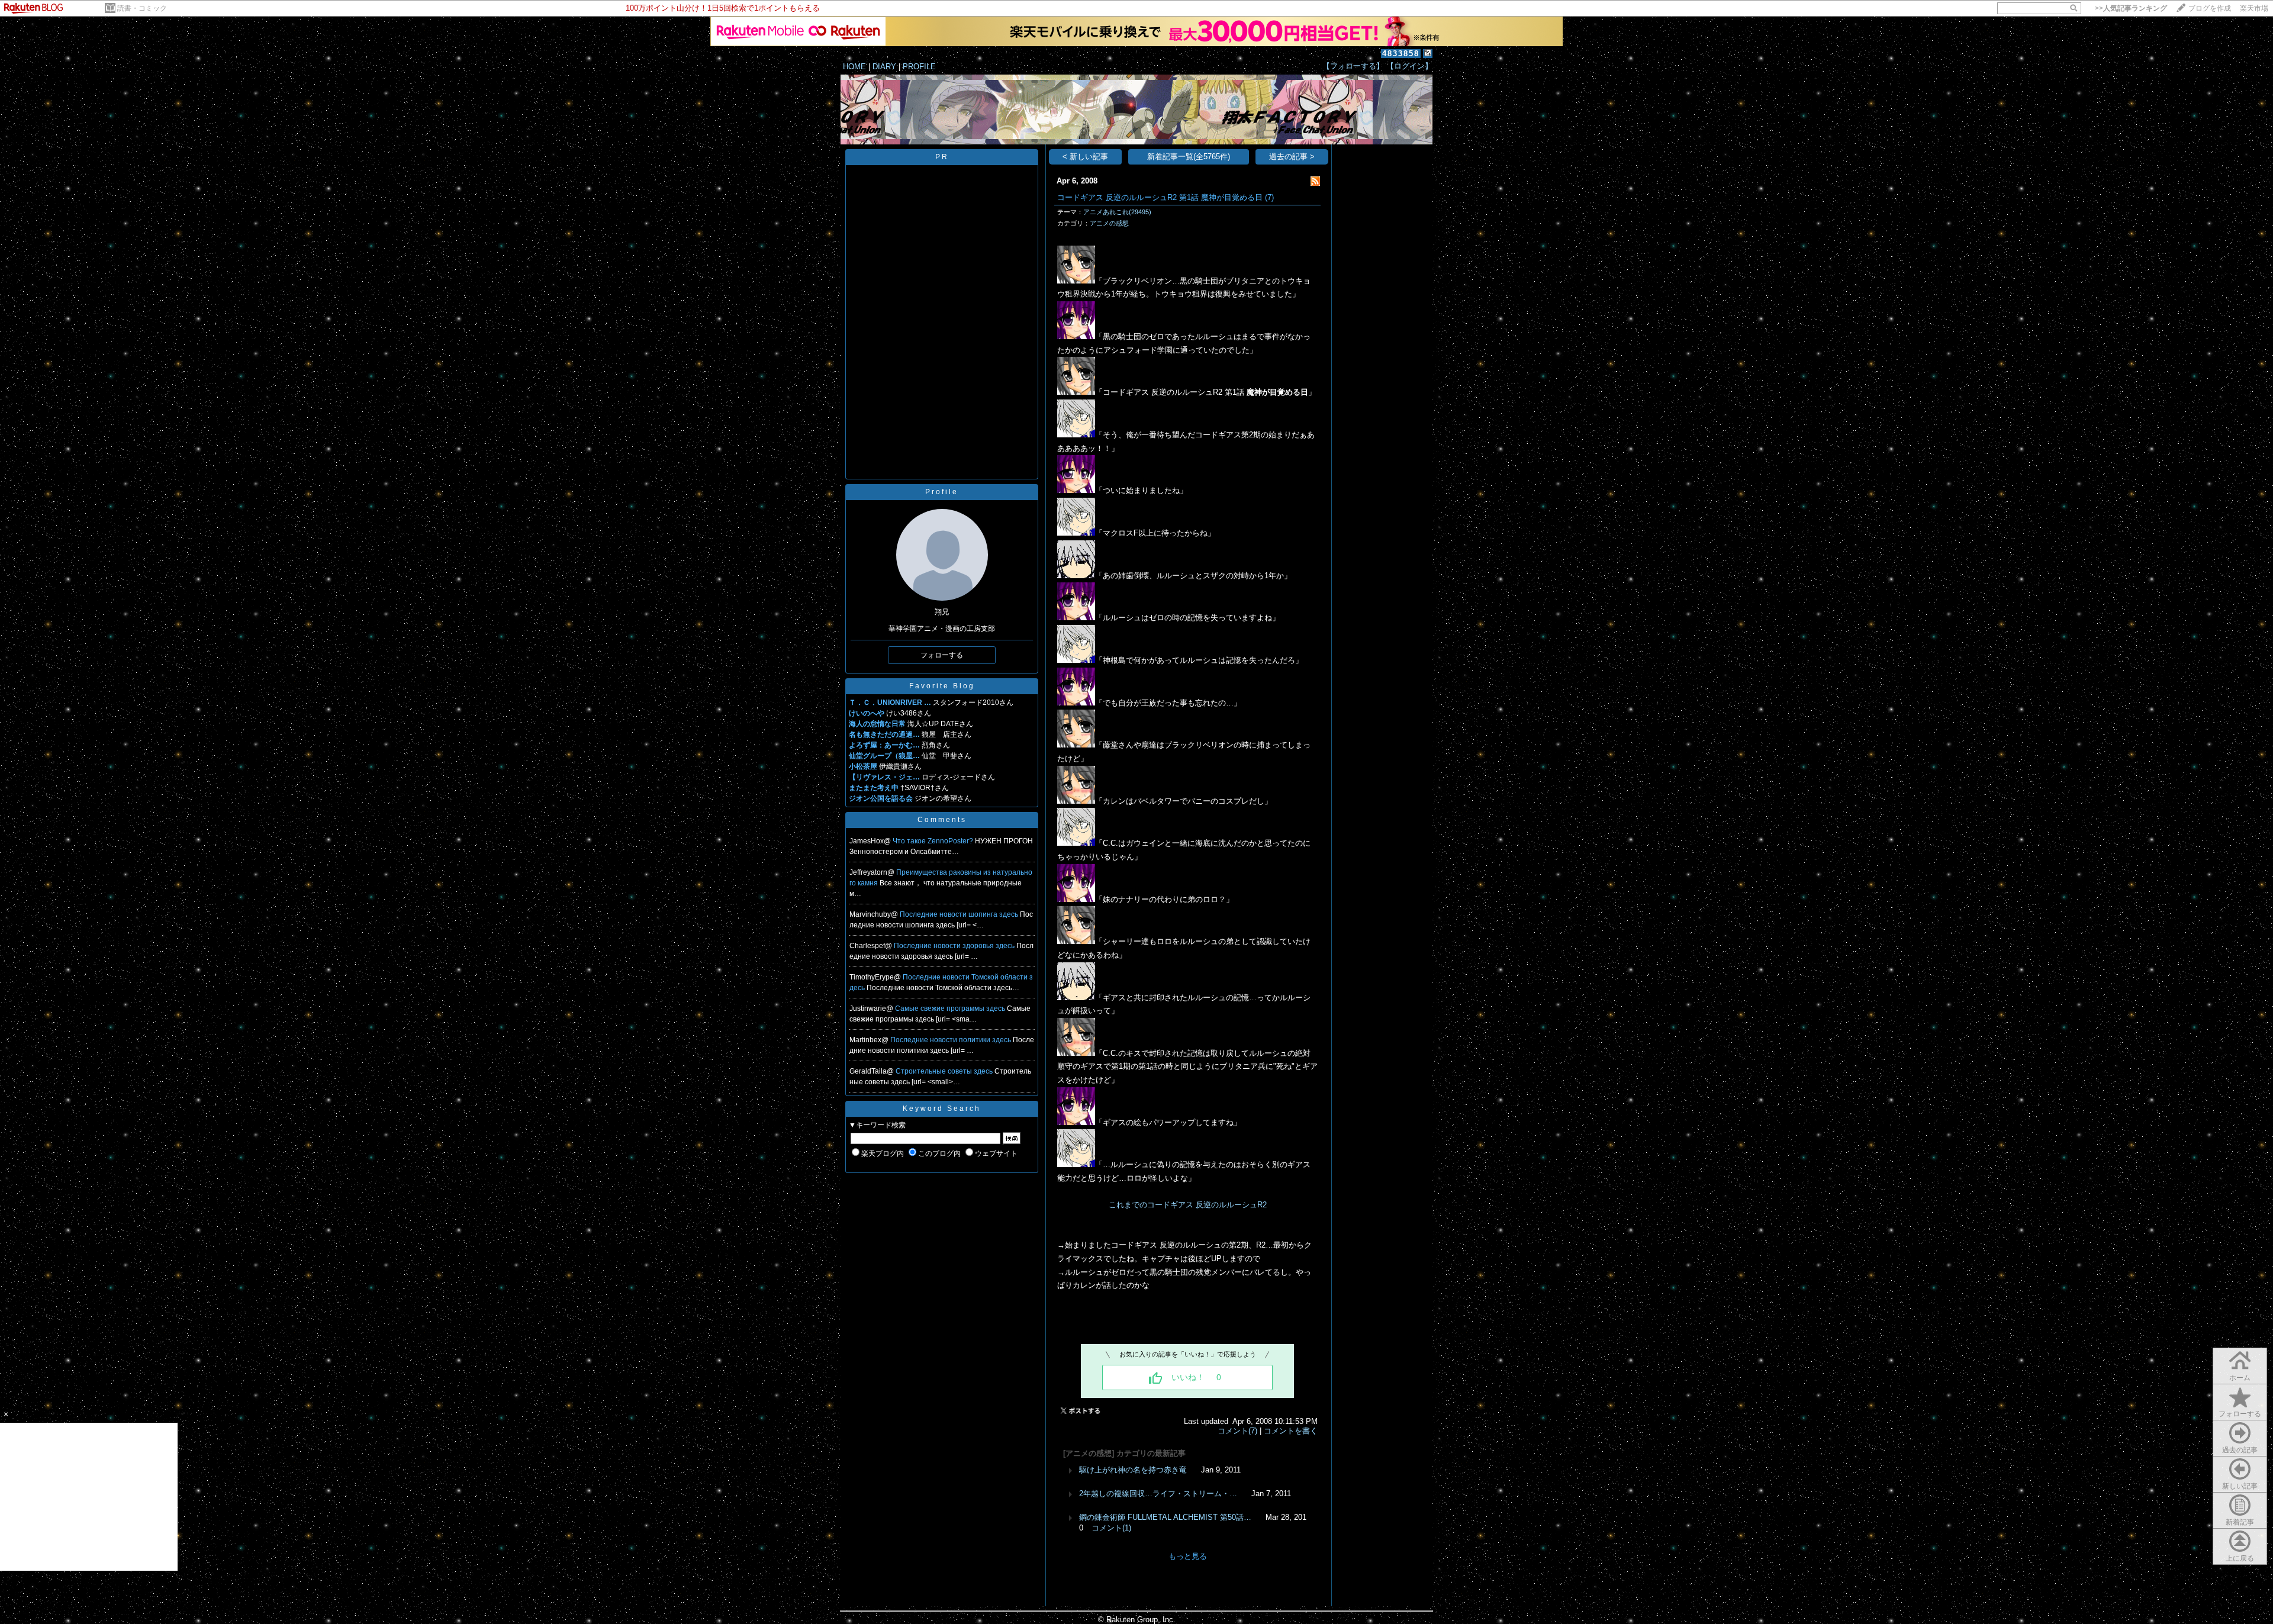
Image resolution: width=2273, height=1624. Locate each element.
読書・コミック (142, 8)
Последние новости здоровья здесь (955, 946)
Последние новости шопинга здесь (960, 914)
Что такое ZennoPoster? (934, 841)
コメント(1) (1111, 1528)
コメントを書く (1291, 1431)
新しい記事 (2240, 1486)
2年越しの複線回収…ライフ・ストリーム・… (1158, 1493)
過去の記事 (2240, 1450)
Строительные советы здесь (945, 1071)
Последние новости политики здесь (952, 1040)
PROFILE (919, 67)
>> (2131, 8)
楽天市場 (2254, 8)
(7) (1269, 197)
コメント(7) (1237, 1431)
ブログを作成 (2210, 8)
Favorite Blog (942, 686)
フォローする (2240, 1414)
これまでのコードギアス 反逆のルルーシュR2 (1188, 1205)
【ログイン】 (1409, 66)
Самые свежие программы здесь (951, 1008)
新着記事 (2240, 1522)
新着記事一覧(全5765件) (1189, 157)
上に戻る (2240, 1558)
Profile (942, 492)
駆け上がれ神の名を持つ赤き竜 (1133, 1470)
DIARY (884, 67)
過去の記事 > (1292, 157)
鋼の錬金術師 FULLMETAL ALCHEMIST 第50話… (1165, 1517)
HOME (854, 67)
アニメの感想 (1109, 223)
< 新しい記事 (1085, 157)
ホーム (2240, 1378)
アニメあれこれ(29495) (1117, 212)
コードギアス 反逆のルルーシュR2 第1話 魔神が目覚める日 (1160, 197)
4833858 (1401, 54)
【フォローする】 (1353, 66)
